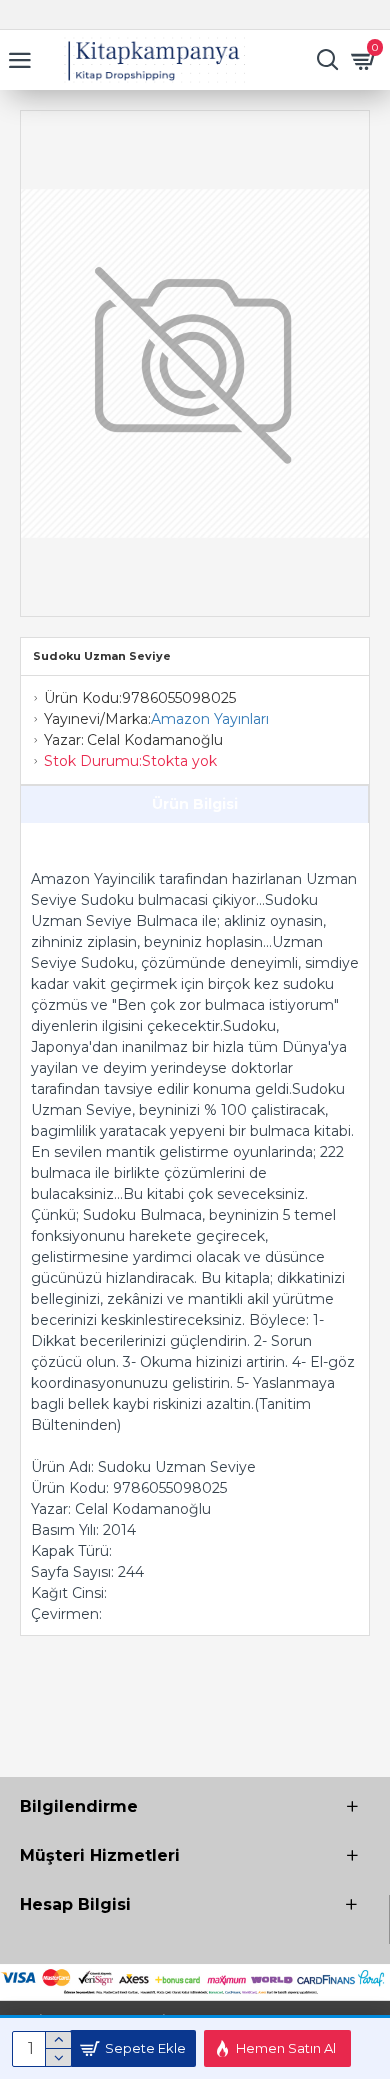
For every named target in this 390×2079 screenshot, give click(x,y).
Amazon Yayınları (210, 719)
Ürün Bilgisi (195, 804)
